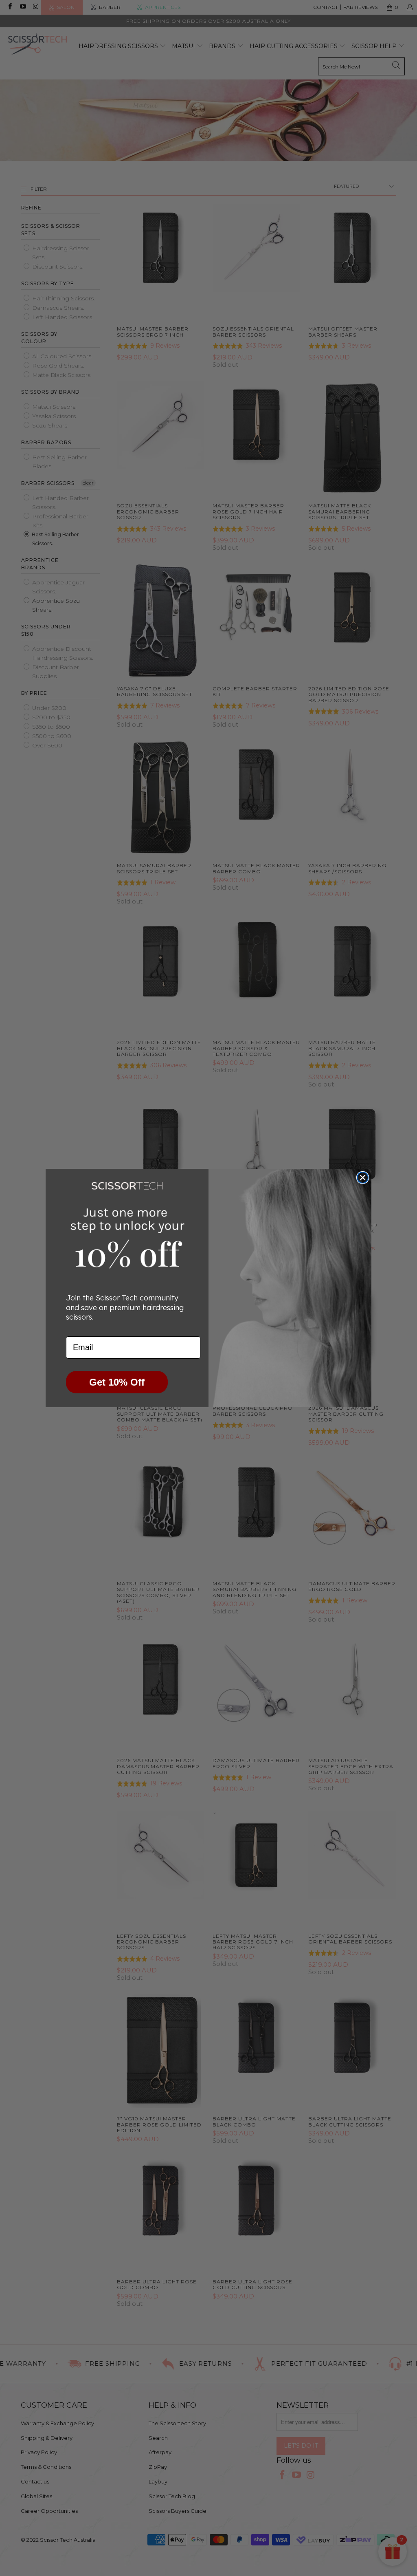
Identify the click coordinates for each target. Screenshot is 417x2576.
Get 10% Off (117, 1382)
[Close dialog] (363, 1178)
